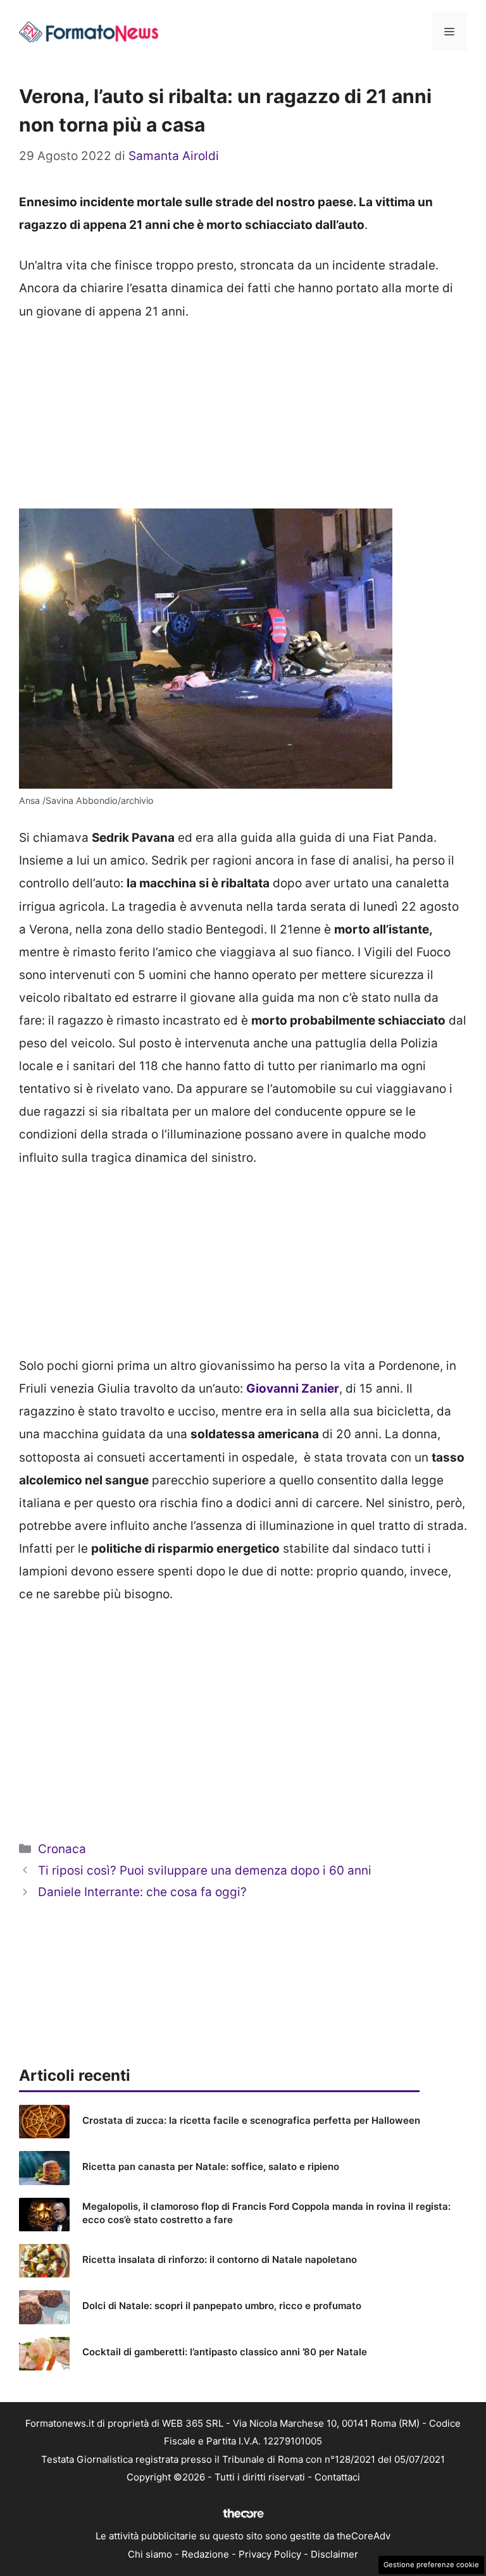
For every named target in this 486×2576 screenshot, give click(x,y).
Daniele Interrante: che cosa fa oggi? (142, 1892)
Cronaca (62, 1849)
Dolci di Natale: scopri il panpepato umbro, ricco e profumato (222, 2306)
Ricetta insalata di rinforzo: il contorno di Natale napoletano (220, 2259)
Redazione (205, 2554)
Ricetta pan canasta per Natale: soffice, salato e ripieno (211, 2166)
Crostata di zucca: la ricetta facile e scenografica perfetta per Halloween (251, 2120)
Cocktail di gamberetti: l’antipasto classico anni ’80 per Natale (225, 2352)
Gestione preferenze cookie (431, 2565)
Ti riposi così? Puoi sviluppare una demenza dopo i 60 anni (205, 1870)
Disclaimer (334, 2554)
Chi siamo (150, 2554)
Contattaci (337, 2477)
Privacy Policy (270, 2554)
